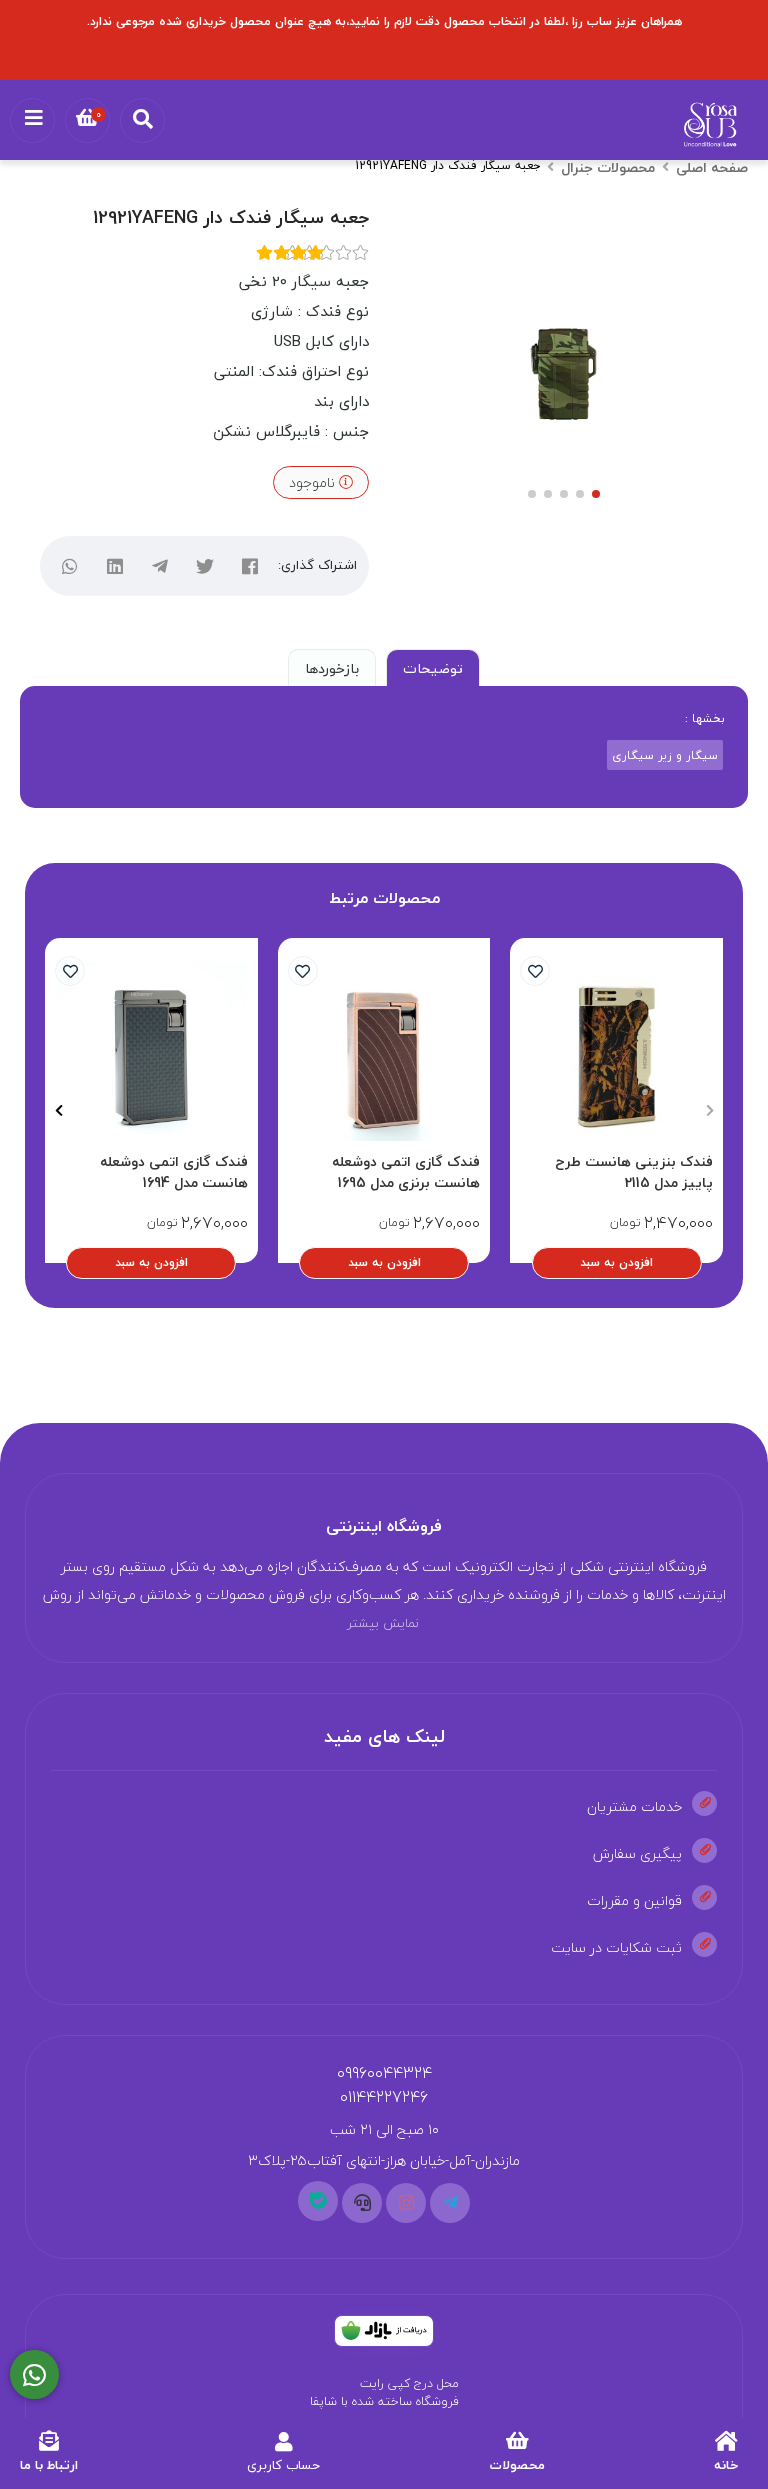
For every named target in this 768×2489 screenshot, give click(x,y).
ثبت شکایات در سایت (616, 1947)
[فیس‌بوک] (250, 566)
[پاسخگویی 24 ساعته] (34, 2375)
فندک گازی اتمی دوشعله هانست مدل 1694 (174, 1172)
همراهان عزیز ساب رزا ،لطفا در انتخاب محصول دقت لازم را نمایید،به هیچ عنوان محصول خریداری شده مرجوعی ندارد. (384, 21)
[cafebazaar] (384, 2331)
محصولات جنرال (608, 167)
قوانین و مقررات (634, 1900)
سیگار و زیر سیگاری (665, 755)
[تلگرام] (160, 566)
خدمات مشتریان (634, 1806)
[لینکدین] (115, 566)
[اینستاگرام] (406, 2203)
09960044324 (384, 2073)
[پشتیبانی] (362, 2203)
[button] (709, 1110)
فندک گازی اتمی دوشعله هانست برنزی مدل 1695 (406, 1172)
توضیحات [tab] (433, 668)
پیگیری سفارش (637, 1853)
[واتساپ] (70, 566)
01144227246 (384, 2097)
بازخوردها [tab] (332, 668)
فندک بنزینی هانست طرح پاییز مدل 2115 (634, 1172)
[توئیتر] (205, 566)
